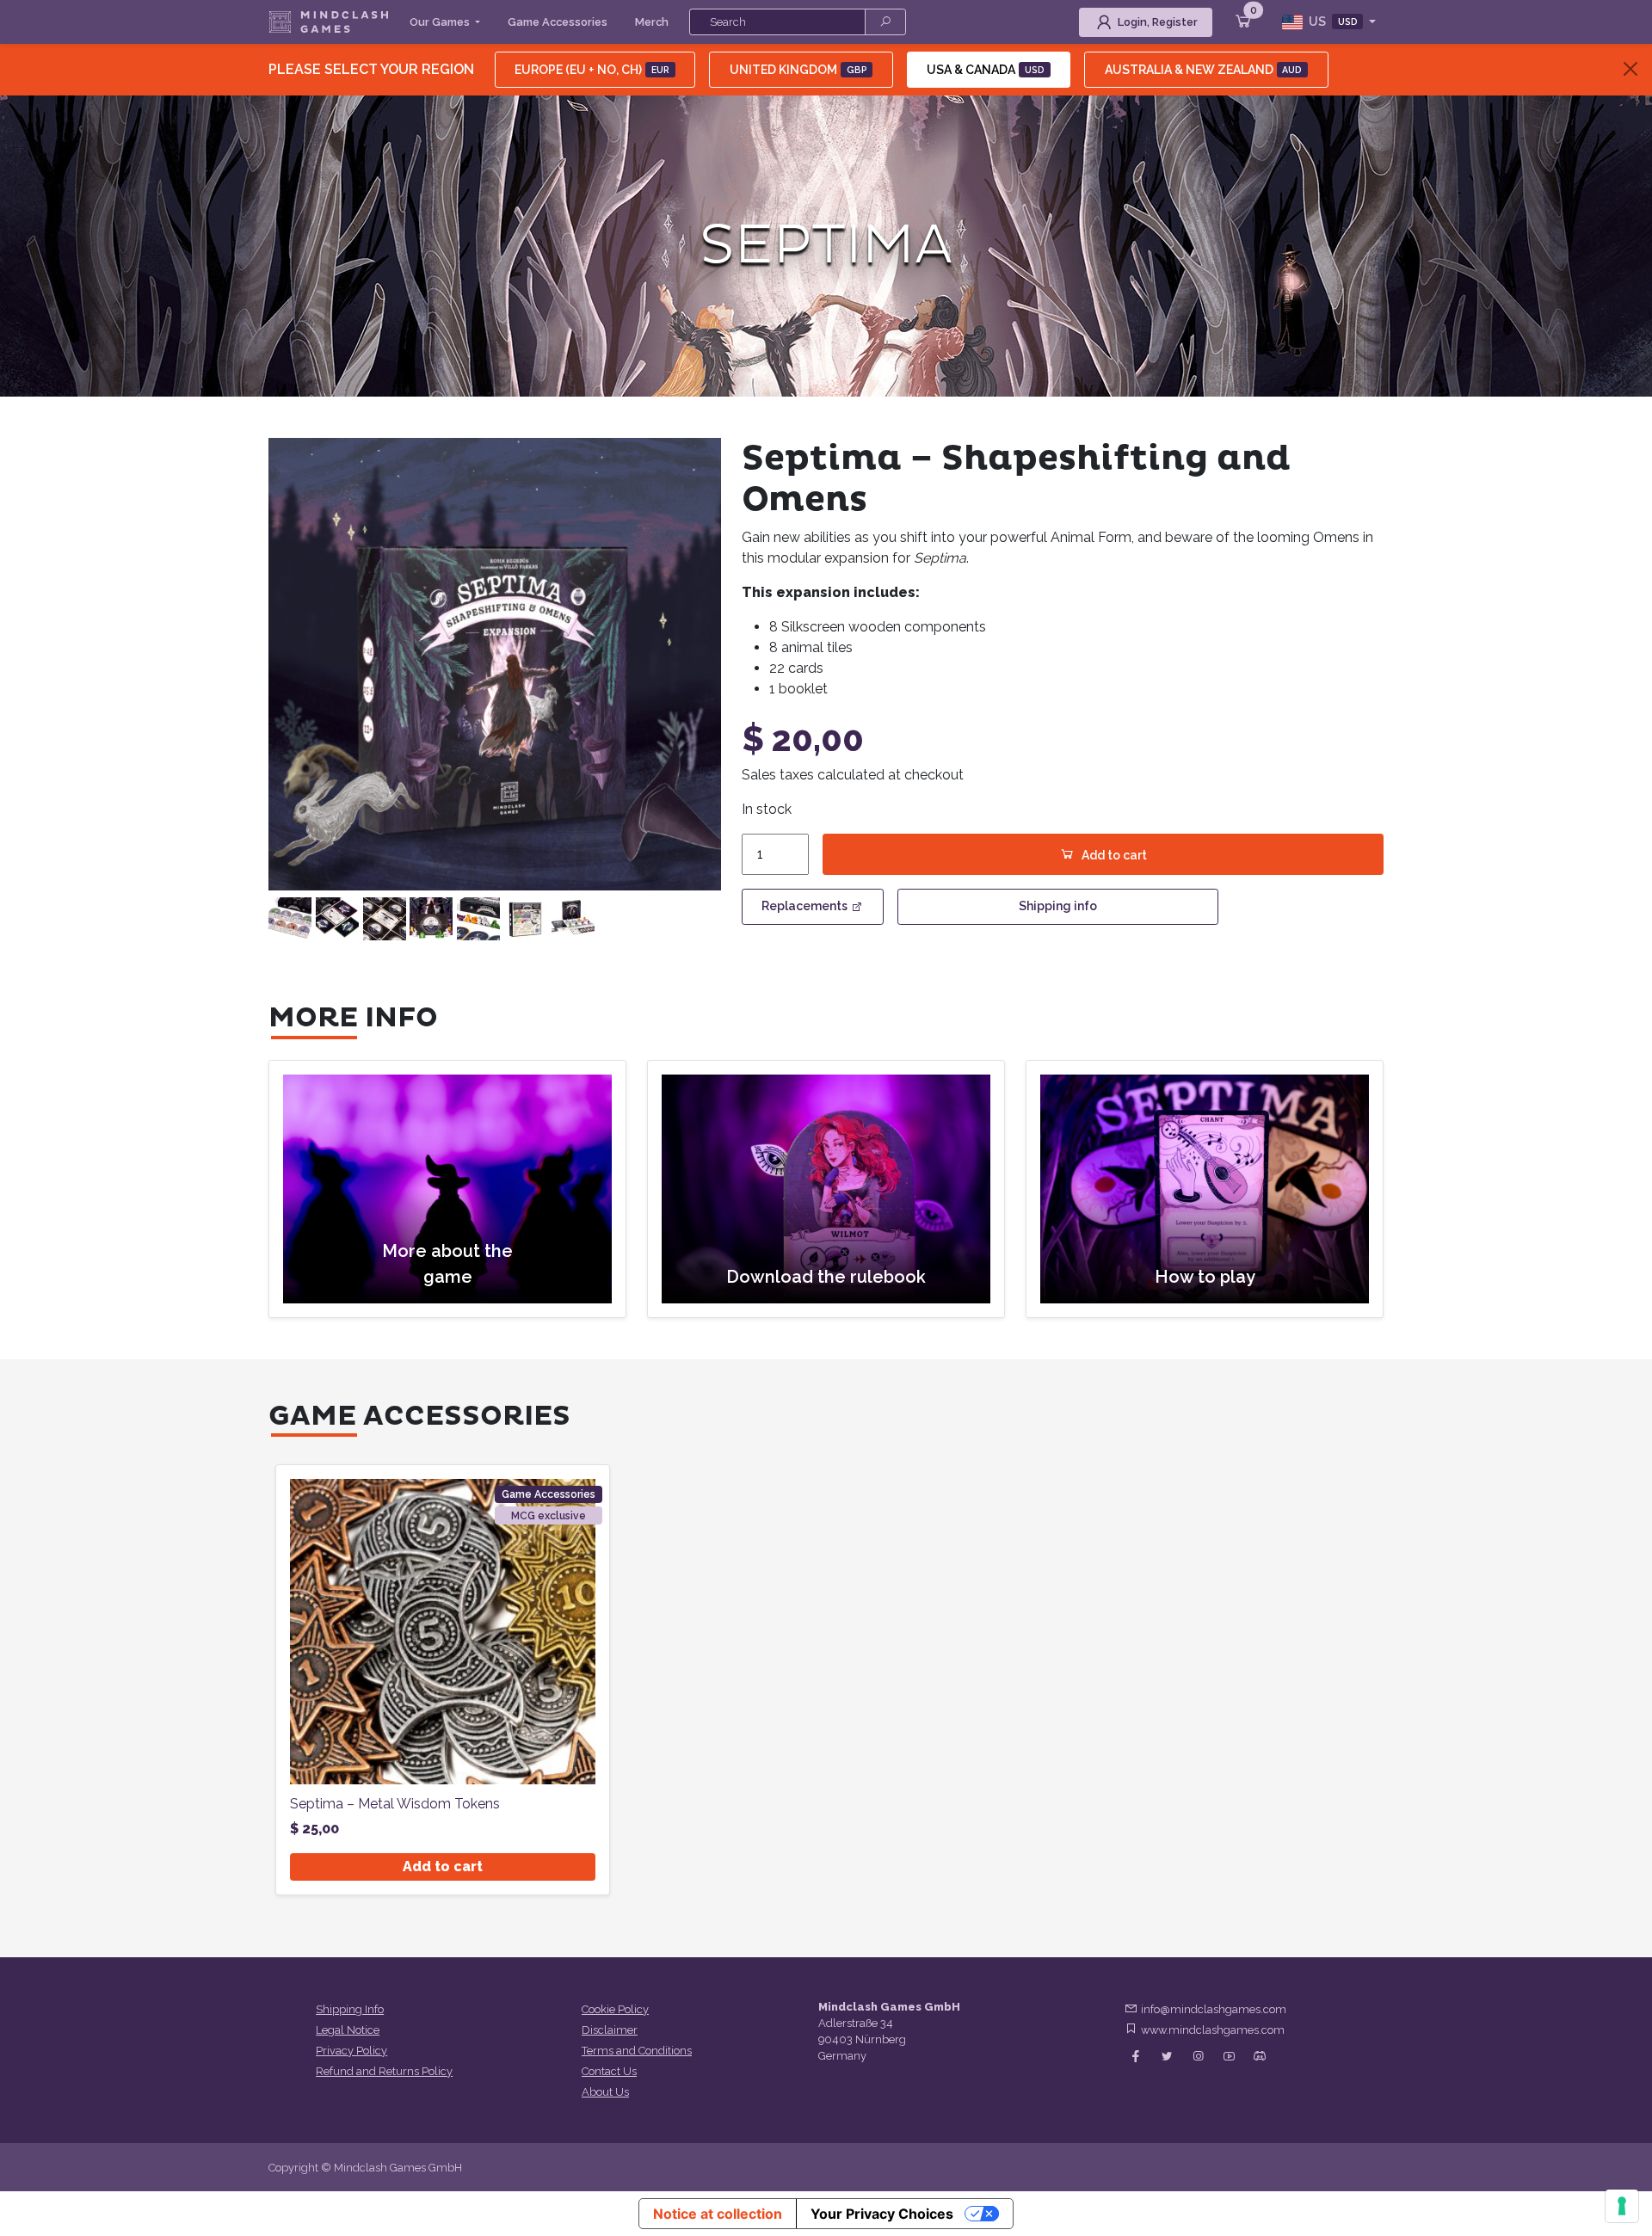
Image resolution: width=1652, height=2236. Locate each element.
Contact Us (609, 2071)
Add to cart (1114, 855)
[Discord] (1260, 2057)
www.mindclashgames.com (1213, 2030)
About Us (605, 2092)
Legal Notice (348, 2030)
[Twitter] (1167, 2057)
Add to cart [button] (443, 1866)
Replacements (804, 906)
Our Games (441, 22)
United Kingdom (798, 70)
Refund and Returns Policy (384, 2071)
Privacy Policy (351, 2051)
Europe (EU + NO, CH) (592, 70)
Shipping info (1058, 906)
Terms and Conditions (637, 2051)
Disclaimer (610, 2030)
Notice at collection (718, 2214)
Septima (826, 246)
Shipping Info (350, 2009)
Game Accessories (558, 22)
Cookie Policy (615, 2009)
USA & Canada (986, 70)
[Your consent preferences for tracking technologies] (1622, 2206)
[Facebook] (1136, 2057)
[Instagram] (1198, 2057)
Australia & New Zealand (1204, 70)
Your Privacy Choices (882, 2214)
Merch (652, 22)
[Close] (1630, 69)
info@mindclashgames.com (1214, 2009)
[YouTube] (1229, 2057)
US (1332, 22)
